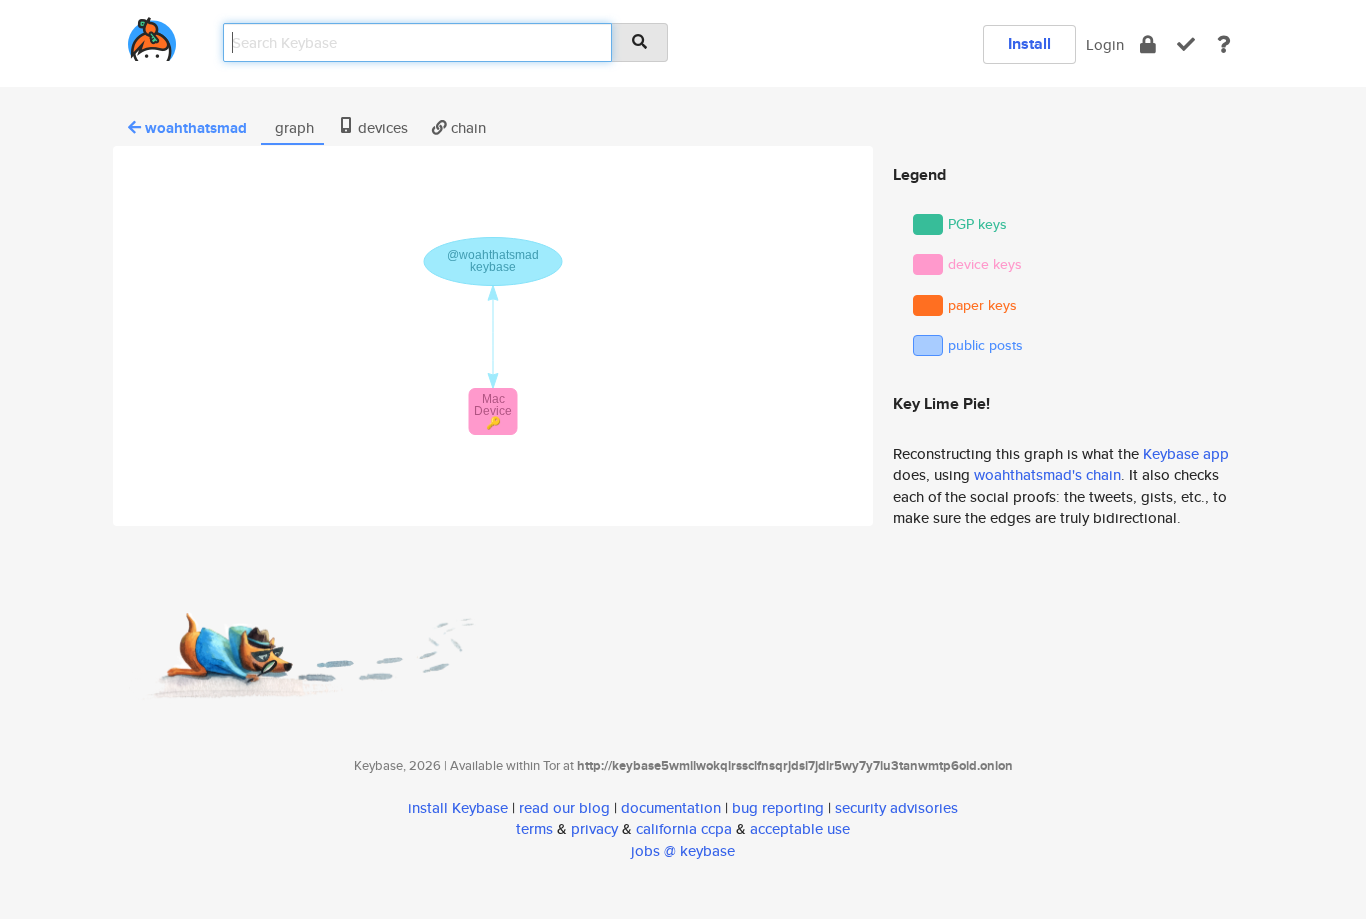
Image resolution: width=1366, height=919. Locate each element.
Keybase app (1186, 453)
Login (1105, 44)
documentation (671, 807)
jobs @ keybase (683, 850)
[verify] (1186, 44)
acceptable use (800, 828)
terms (534, 828)
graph (292, 127)
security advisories (896, 807)
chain (466, 127)
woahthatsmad (196, 128)
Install (1029, 43)
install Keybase (458, 807)
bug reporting (778, 807)
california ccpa (684, 828)
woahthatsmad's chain (1047, 474)
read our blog (564, 807)
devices (381, 127)
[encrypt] (1148, 44)
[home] (152, 35)
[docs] (1224, 44)
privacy (594, 828)
